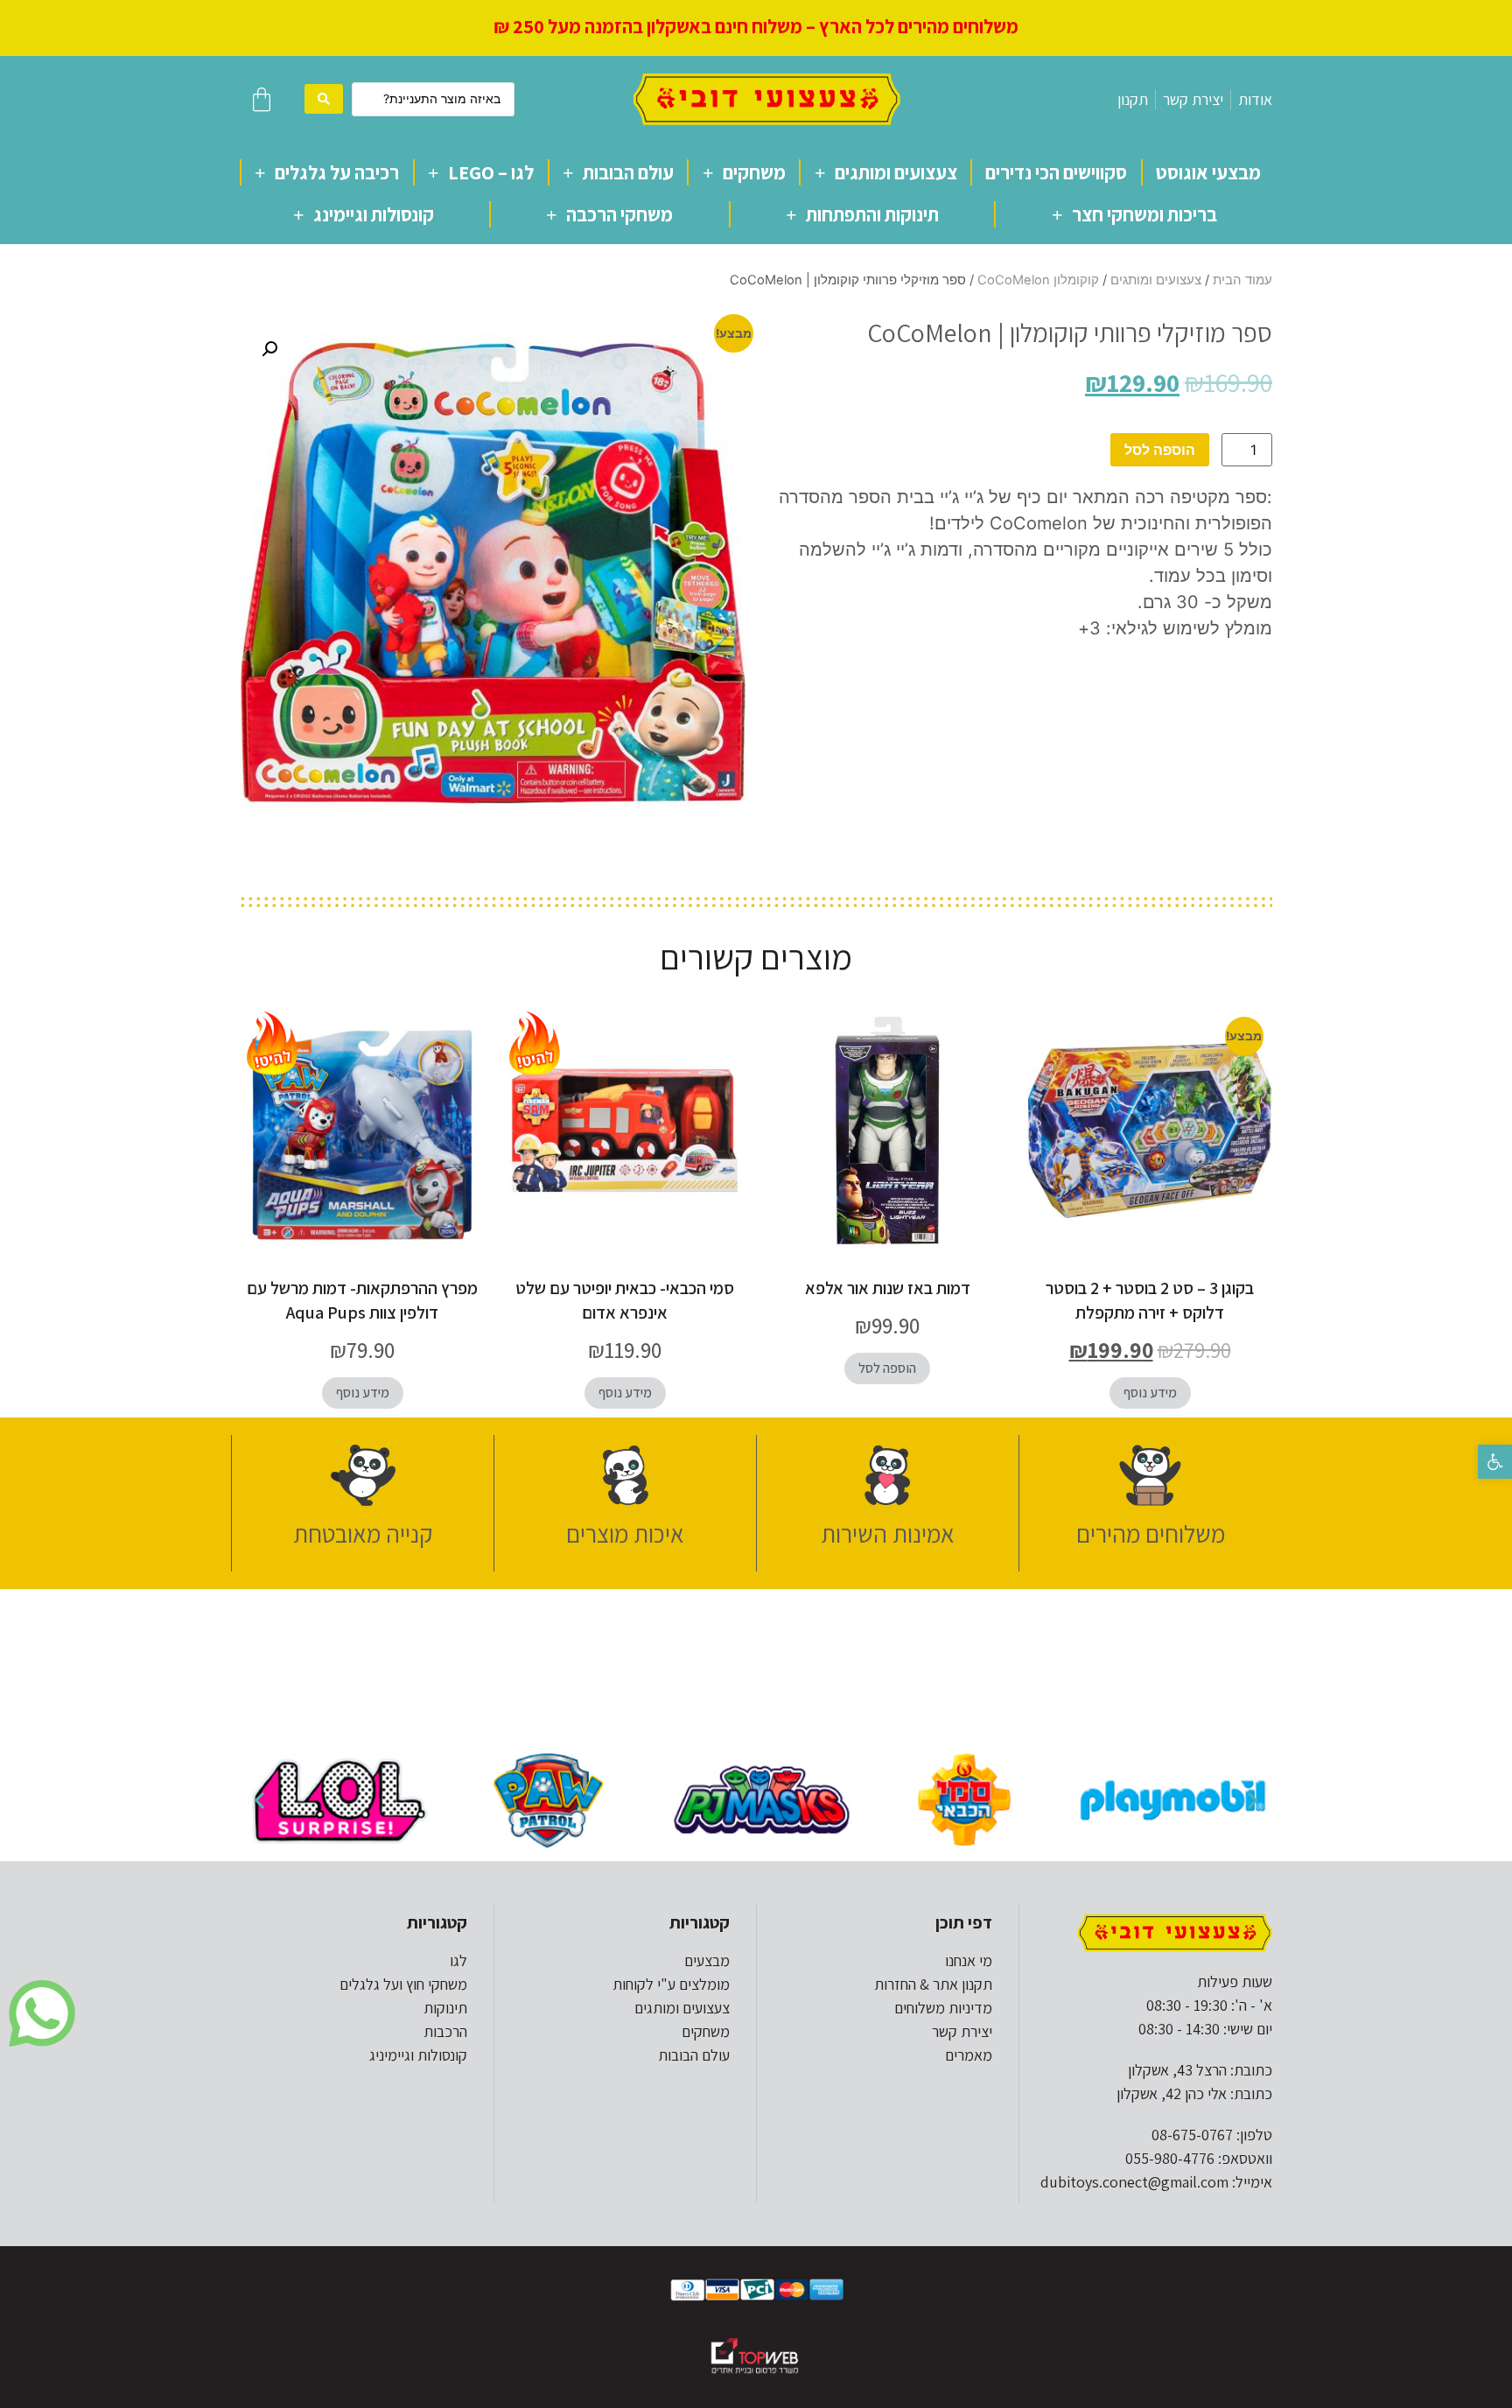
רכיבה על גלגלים (337, 172)
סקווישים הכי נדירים (1056, 172)
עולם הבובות (628, 172)
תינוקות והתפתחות (872, 214)
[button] (1495, 1462)
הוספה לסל (1160, 450)
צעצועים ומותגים (896, 172)
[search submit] (324, 99)
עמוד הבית (1242, 280)
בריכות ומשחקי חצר (1144, 214)
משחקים (754, 172)
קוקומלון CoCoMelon (1038, 280)
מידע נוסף (1150, 1393)
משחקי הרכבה (619, 214)
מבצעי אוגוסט (1208, 172)
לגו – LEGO (491, 172)
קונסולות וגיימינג (374, 214)
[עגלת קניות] (262, 99)
